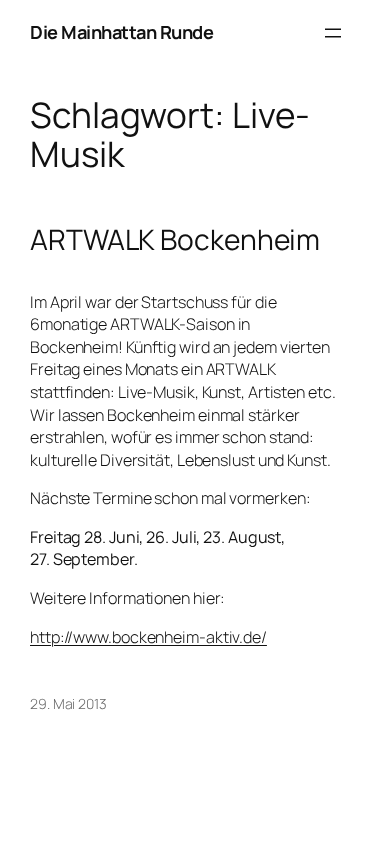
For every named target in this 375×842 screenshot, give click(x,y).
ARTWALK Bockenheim (175, 240)
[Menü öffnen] (333, 33)
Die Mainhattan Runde (121, 32)
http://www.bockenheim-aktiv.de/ (148, 637)
